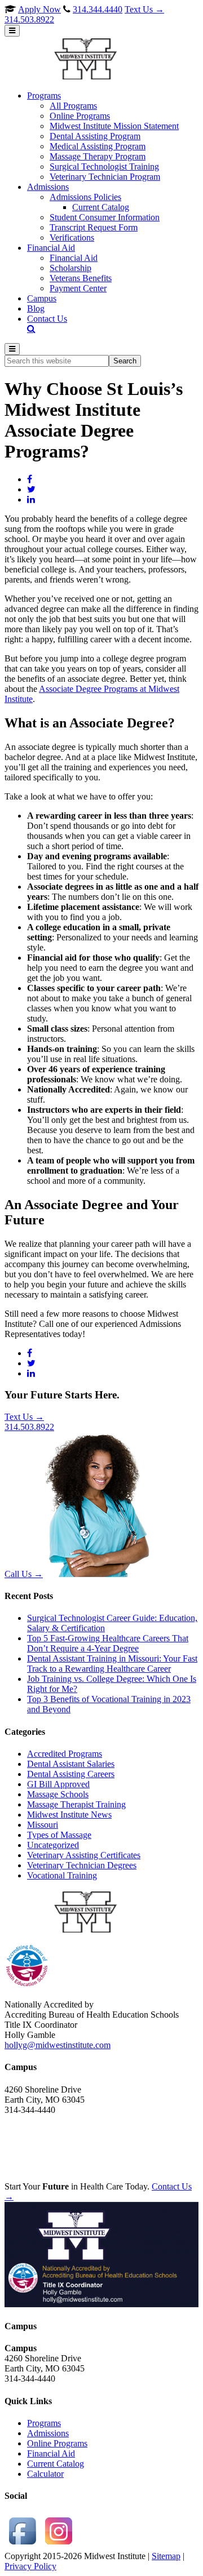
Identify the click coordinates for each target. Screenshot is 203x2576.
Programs (44, 2423)
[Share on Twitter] (31, 489)
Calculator (45, 2474)
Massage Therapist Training (76, 1804)
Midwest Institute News (69, 1815)
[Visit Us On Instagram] (59, 2546)
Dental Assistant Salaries (71, 1764)
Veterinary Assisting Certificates (84, 1855)
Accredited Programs (65, 1754)
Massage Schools (58, 1794)
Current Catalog (56, 2464)
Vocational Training (62, 1875)
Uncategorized (53, 1845)
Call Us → (24, 1574)
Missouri (43, 1825)
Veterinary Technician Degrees (82, 1865)
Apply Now (39, 9)
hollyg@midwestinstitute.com (58, 2045)
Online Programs (57, 2443)
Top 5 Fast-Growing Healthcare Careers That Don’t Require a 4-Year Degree (108, 1643)
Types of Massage (59, 1835)
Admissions (48, 2433)
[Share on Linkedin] (31, 499)
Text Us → (84, 14)
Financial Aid (51, 2453)
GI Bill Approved (58, 1784)
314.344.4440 (98, 9)
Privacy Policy (30, 2566)
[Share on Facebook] (30, 479)
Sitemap (166, 2556)
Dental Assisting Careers (71, 1774)
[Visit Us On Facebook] (23, 2546)
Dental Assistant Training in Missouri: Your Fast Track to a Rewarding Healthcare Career (112, 1664)
